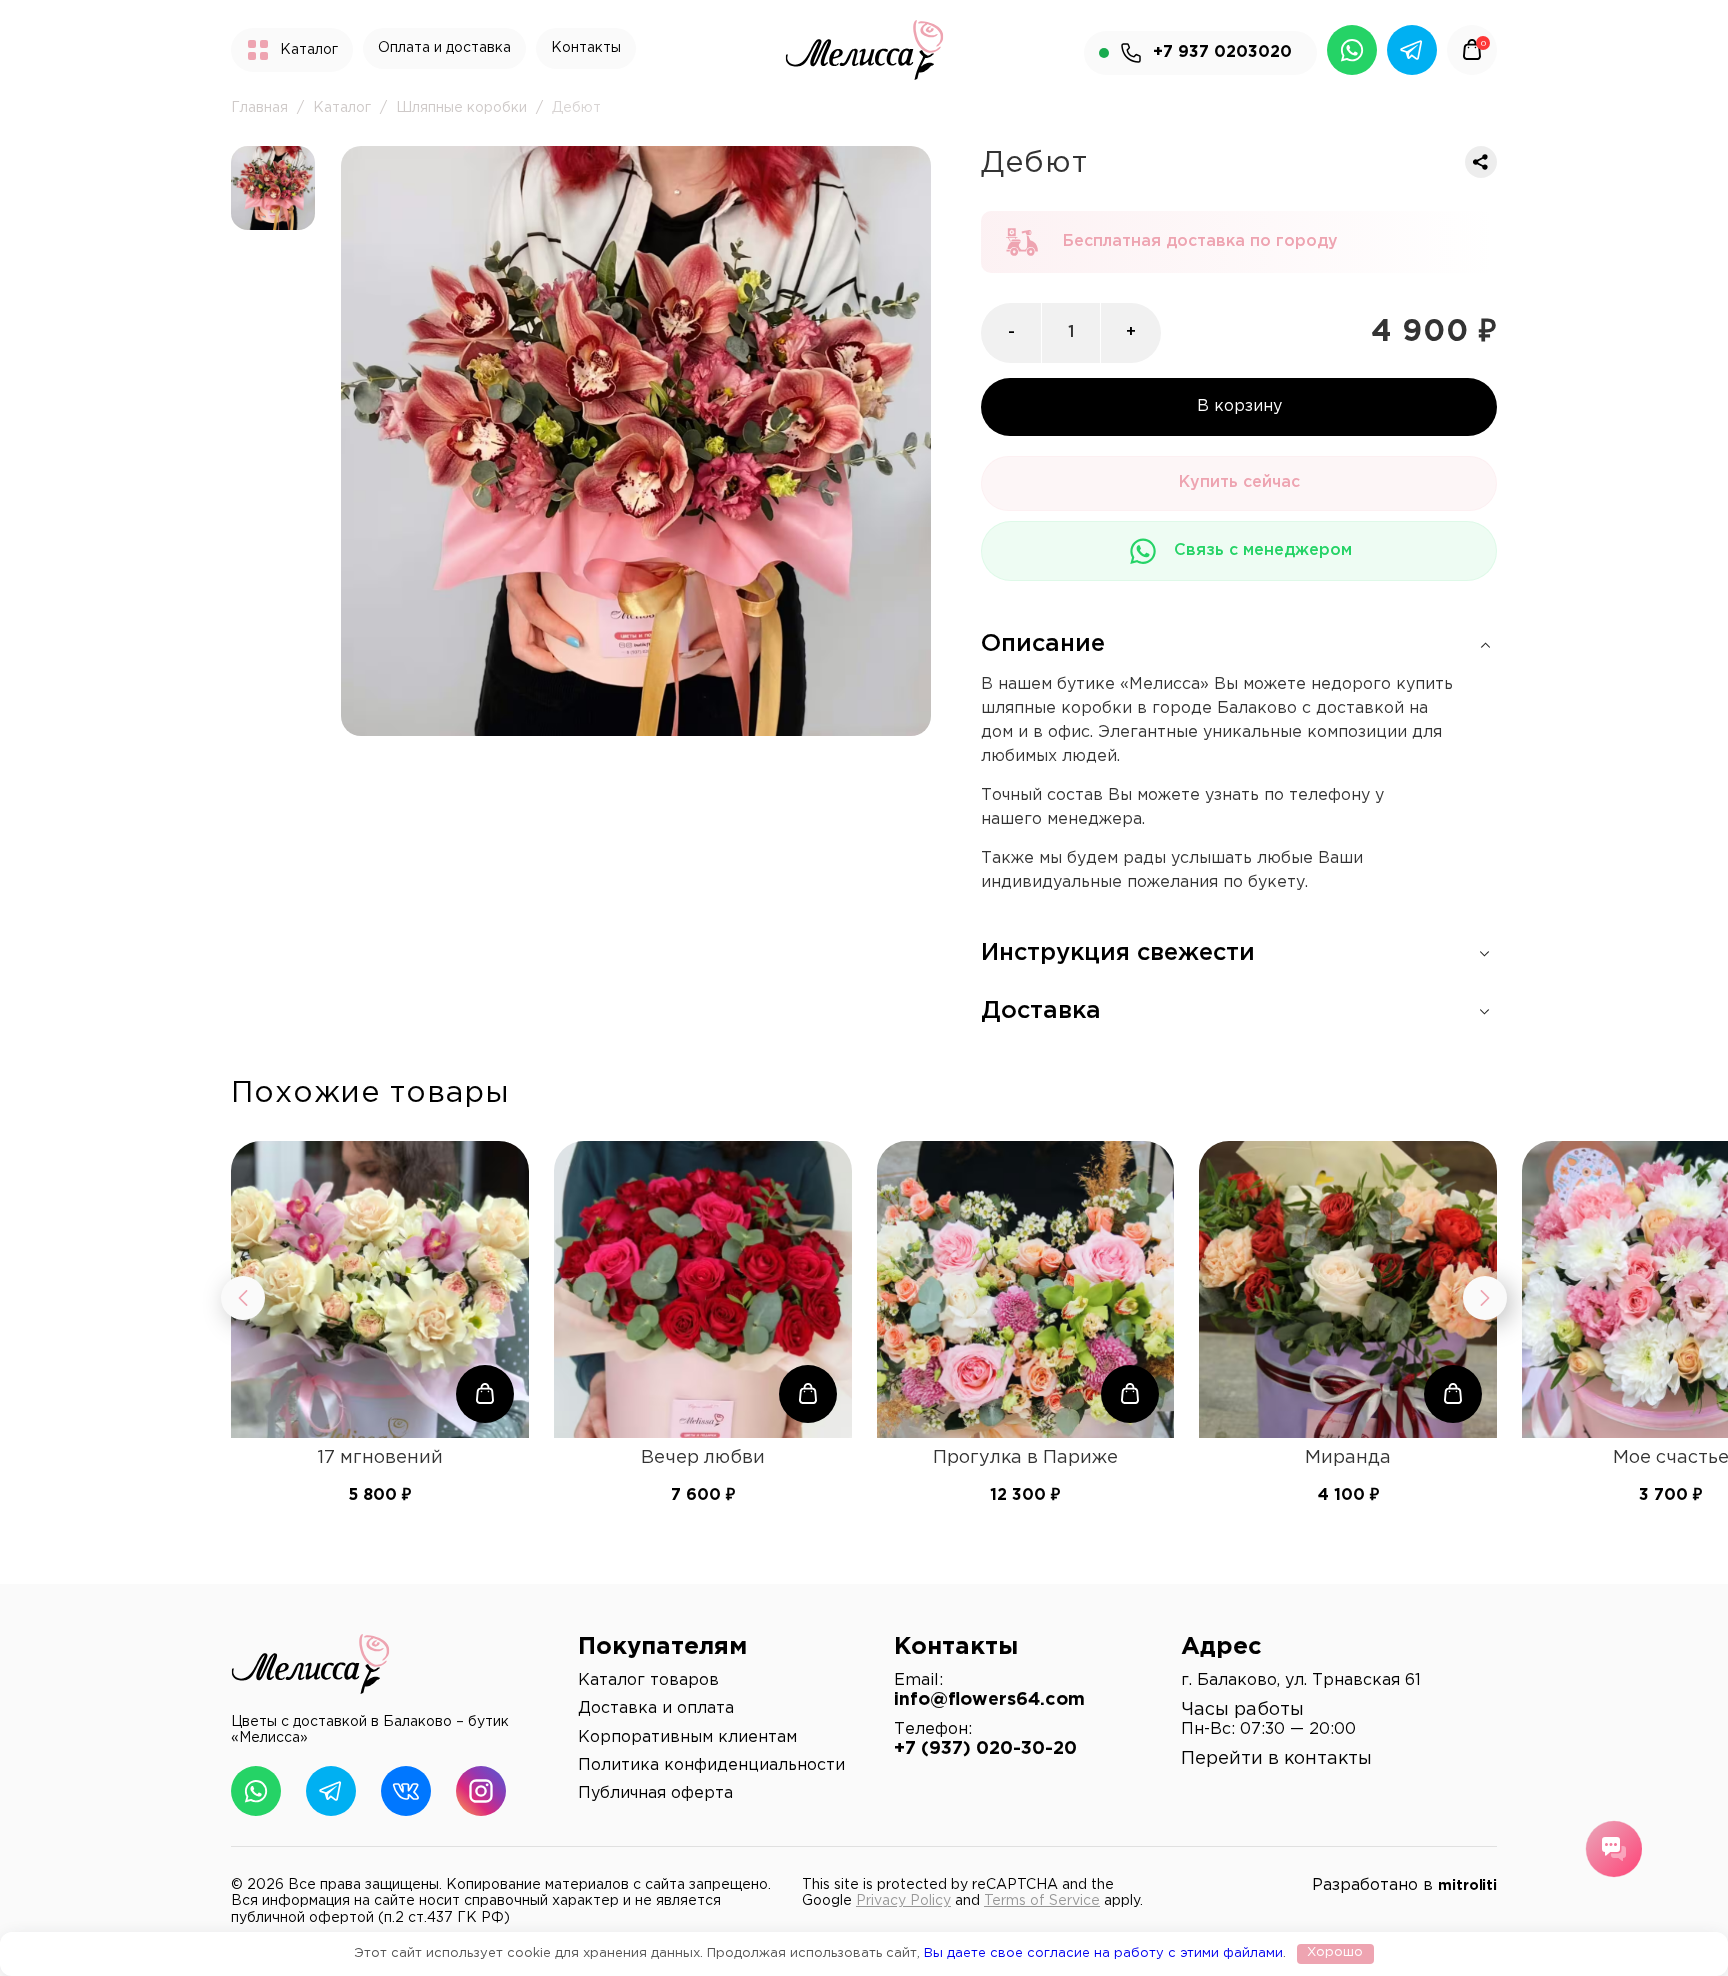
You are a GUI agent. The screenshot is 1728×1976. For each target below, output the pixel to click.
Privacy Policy (903, 1901)
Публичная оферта (655, 1793)
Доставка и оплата (656, 1708)
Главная (259, 108)
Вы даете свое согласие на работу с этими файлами (1103, 1952)
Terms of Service (1042, 1901)
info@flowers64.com (989, 1700)
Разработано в (1404, 1885)
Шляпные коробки (461, 108)
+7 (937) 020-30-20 (985, 1749)
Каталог (342, 108)
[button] (485, 1394)
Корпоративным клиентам (687, 1737)
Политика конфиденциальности (711, 1765)
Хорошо (1335, 1952)
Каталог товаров (648, 1680)
